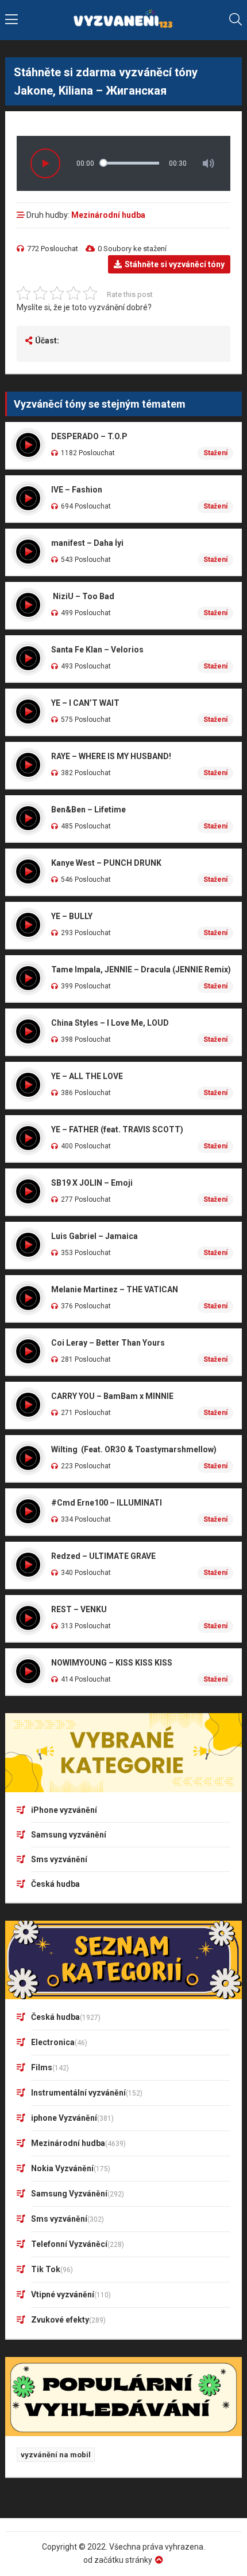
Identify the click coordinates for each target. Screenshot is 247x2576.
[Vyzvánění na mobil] (124, 20)
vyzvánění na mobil (56, 2455)
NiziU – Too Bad (83, 596)
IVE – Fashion (77, 490)
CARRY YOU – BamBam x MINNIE (112, 1396)
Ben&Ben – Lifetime (88, 810)
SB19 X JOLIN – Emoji (92, 1183)
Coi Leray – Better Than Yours (108, 1343)
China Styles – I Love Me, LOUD (110, 1023)
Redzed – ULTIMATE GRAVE (103, 1556)
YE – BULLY (72, 916)
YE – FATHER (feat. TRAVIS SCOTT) (117, 1129)
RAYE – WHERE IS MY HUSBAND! (111, 756)
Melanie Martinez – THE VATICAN (115, 1289)
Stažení (215, 453)
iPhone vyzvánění (64, 1810)
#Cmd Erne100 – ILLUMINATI (107, 1503)
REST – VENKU (79, 1609)
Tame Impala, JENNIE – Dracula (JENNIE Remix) (141, 970)
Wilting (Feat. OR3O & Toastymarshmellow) (134, 1449)
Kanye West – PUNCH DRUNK (106, 863)
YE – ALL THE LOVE (87, 1076)
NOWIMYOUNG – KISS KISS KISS (112, 1663)
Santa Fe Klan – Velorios (97, 650)
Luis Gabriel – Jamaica (94, 1236)
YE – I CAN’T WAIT (85, 703)
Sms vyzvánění (59, 1859)
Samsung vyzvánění (69, 1835)
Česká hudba (55, 1884)
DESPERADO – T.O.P (89, 436)
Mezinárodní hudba (108, 215)
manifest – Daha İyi (87, 543)
